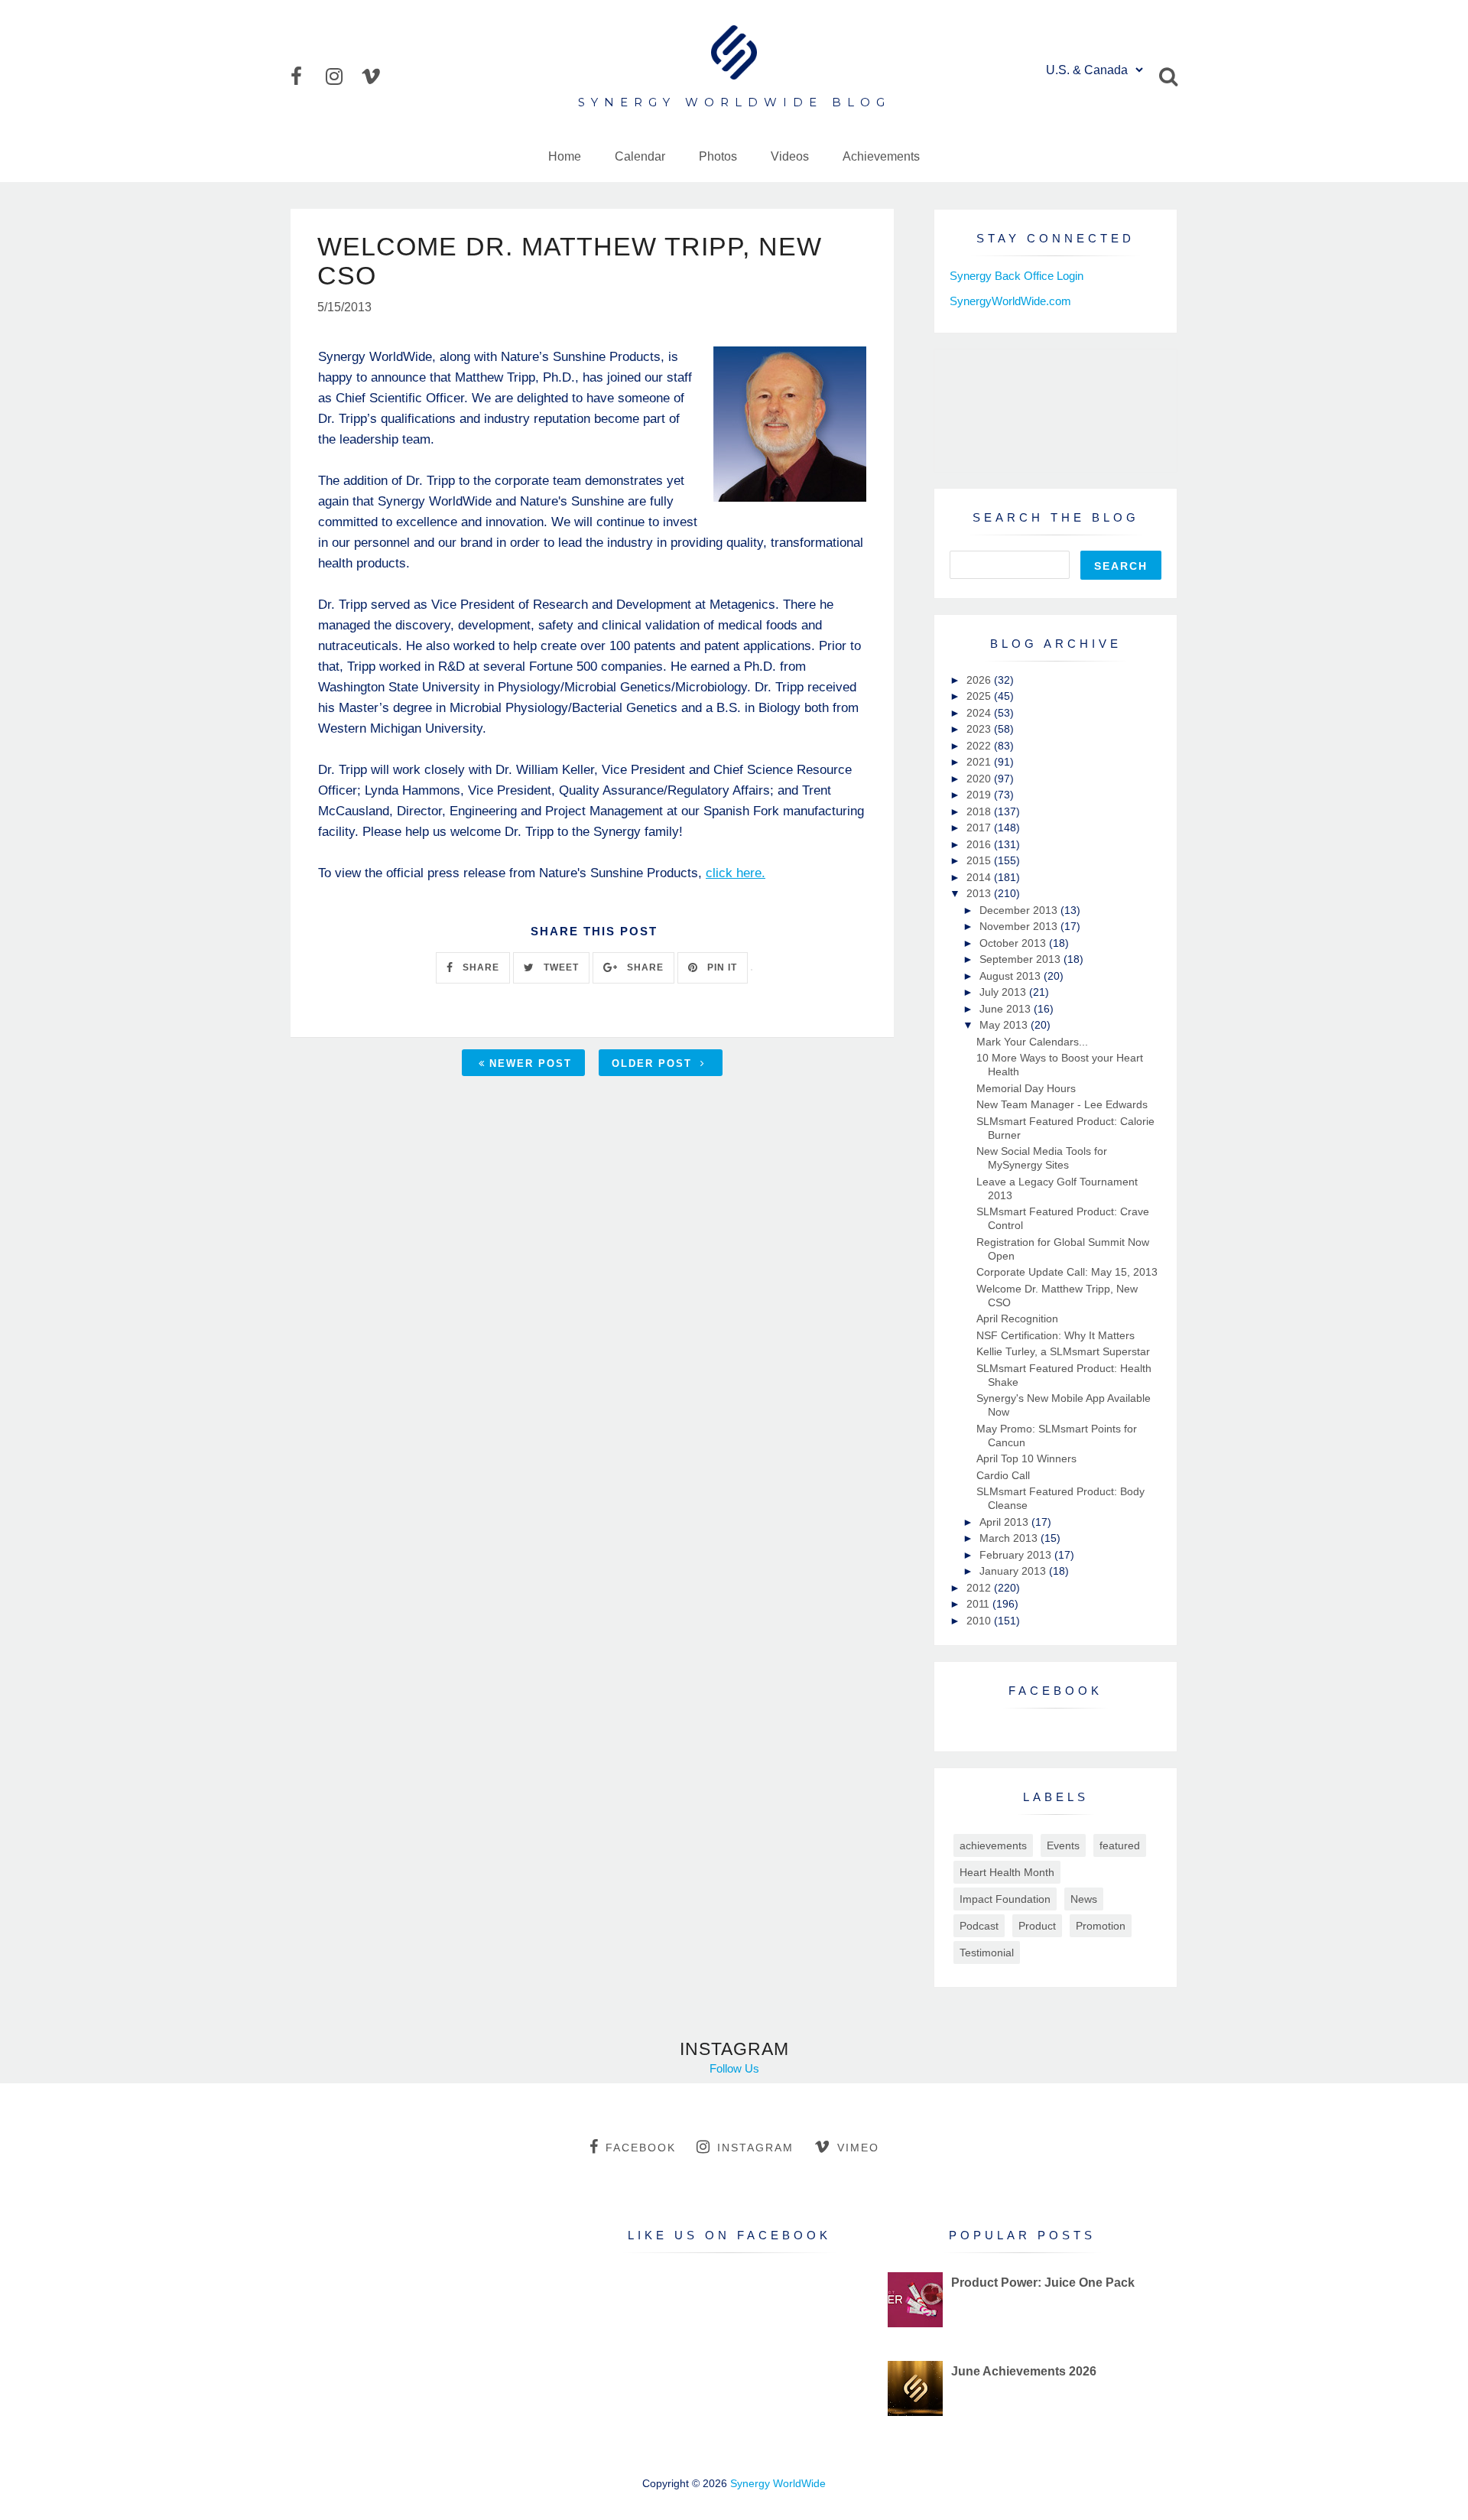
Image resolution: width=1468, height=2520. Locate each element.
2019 (980, 795)
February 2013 (1017, 1555)
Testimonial (987, 1953)
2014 (980, 877)
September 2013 (1021, 959)
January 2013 (1014, 1571)
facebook (641, 2148)
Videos (790, 156)
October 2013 (1014, 943)
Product (1037, 1926)
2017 (980, 828)
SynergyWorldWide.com (1010, 301)
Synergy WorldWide (778, 2483)
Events (1063, 1845)
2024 (980, 713)
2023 (980, 729)
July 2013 (1004, 992)
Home (565, 156)
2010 (980, 1621)
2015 (980, 860)
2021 (980, 762)
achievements (993, 1845)
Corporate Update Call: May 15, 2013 (1067, 1272)
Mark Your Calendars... (1032, 1042)
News (1084, 1899)
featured (1120, 1845)
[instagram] (342, 76)
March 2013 (1010, 1538)
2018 (980, 811)
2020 (980, 779)
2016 (980, 844)
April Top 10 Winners (1026, 1458)
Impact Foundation (1005, 1899)
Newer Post (531, 1063)
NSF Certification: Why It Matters (1056, 1335)
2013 (980, 893)
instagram (755, 2148)
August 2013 (1012, 976)
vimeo (858, 2148)
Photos (718, 156)
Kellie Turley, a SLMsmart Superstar (1063, 1351)
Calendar (640, 156)
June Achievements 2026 (1024, 2371)
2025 (980, 696)
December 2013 (1020, 910)
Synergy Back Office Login (1017, 276)
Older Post (654, 1063)
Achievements (881, 156)
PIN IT (721, 967)
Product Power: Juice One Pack (1043, 2283)
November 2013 (1020, 926)
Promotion (1101, 1926)
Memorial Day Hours (1026, 1088)
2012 (980, 1588)
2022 (980, 746)
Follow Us (734, 2068)
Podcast (979, 1926)
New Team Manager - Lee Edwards (1062, 1104)
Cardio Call (1003, 1475)
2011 (979, 1604)
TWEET (560, 967)
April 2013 (1005, 1522)
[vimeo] (377, 76)
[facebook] (307, 76)
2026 (980, 680)
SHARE (479, 967)
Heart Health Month (1007, 1872)
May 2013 (1005, 1025)
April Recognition (1017, 1319)
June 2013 (1007, 1009)
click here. (736, 873)
